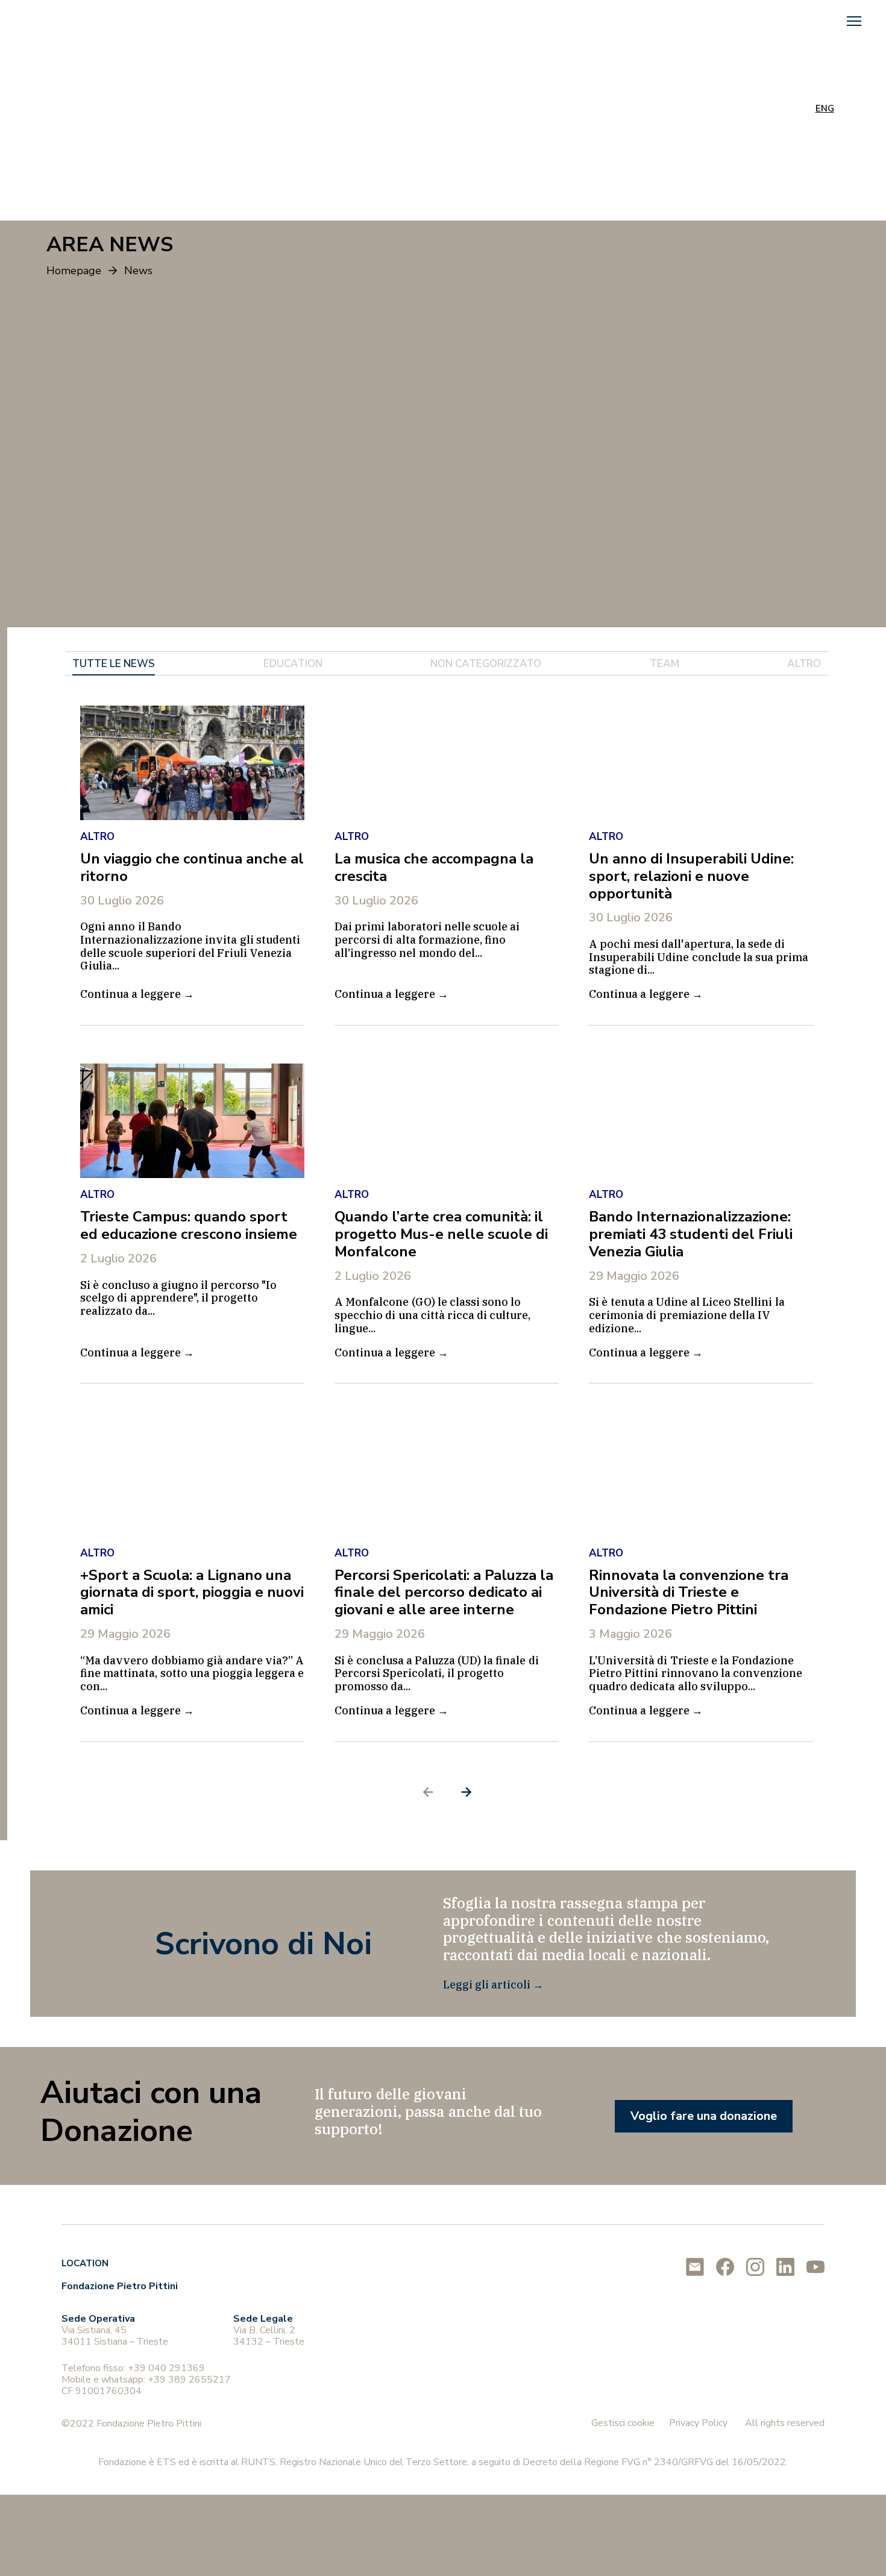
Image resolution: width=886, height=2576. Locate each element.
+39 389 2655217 (189, 2380)
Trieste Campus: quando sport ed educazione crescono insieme (189, 1225)
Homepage (74, 271)
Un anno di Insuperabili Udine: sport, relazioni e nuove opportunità (691, 876)
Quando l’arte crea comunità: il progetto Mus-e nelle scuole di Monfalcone (441, 1234)
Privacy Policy (698, 2423)
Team (664, 664)
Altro (804, 664)
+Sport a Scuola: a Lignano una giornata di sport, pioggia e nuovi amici (192, 1593)
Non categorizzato (486, 664)
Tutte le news (114, 664)
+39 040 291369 (166, 2368)
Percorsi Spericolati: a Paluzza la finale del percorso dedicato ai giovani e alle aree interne (444, 1593)
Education (293, 664)
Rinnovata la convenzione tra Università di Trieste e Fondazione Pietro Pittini (689, 1593)
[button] (854, 21)
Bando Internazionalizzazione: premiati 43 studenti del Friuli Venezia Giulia (691, 1234)
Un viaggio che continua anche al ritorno (192, 867)
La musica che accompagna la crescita (434, 867)
